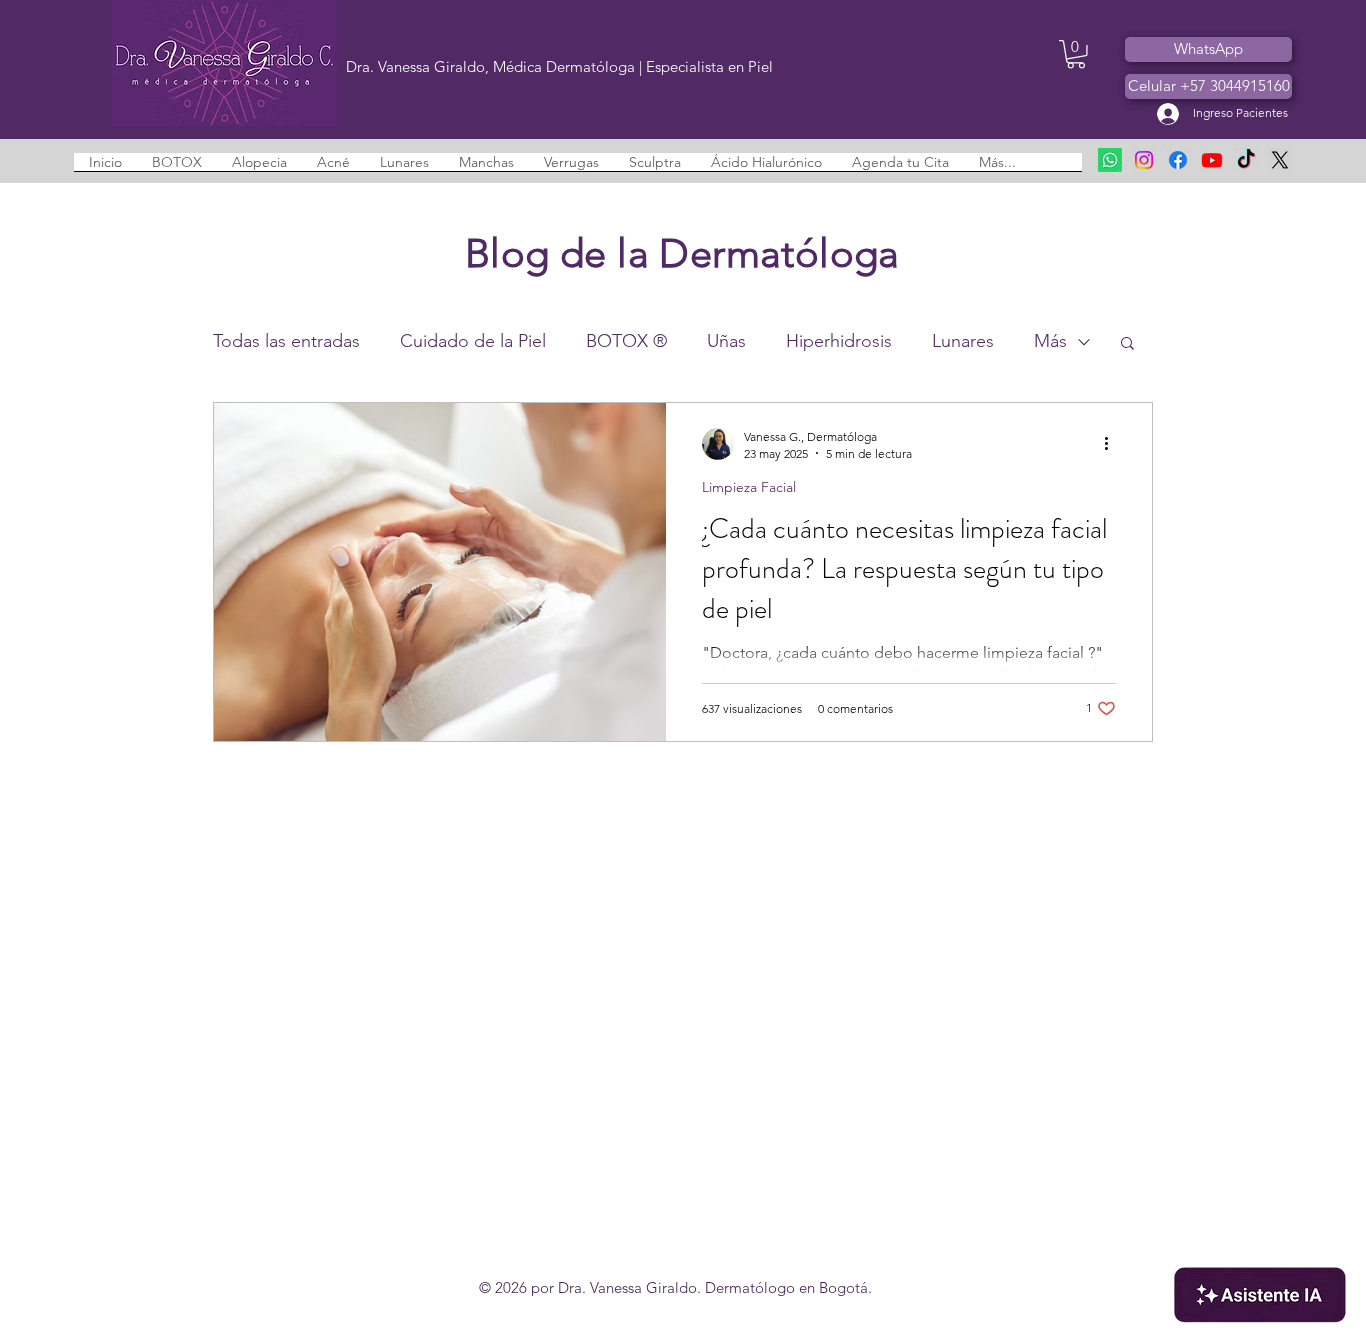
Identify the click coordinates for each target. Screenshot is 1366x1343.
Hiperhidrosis (839, 341)
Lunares (963, 341)
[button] (1076, 54)
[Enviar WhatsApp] (1110, 160)
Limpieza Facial (749, 487)
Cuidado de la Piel (473, 341)
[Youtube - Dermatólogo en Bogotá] (1212, 160)
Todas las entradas (286, 341)
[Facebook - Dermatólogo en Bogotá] (1178, 160)
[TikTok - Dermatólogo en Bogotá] (1246, 160)
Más (1050, 341)
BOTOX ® (626, 341)
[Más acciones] (1113, 444)
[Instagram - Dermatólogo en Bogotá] (1144, 160)
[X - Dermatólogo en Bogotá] (1280, 160)
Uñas (726, 341)
